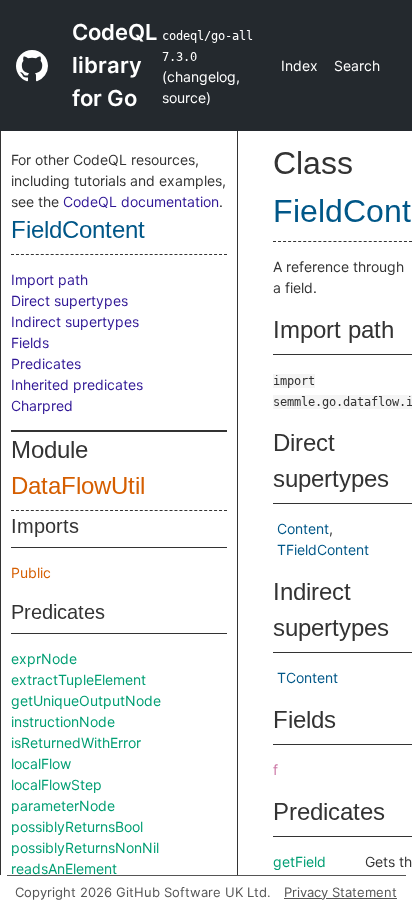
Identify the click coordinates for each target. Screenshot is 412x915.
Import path (49, 279)
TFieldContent (323, 549)
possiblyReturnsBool (77, 826)
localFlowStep (56, 784)
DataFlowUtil (78, 485)
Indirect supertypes (75, 321)
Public (31, 572)
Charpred (42, 405)
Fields (30, 342)
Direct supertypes (69, 300)
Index (299, 65)
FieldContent (78, 229)
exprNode (44, 658)
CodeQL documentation (141, 201)
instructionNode (63, 721)
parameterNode (63, 805)
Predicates (46, 363)
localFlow (41, 763)
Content (303, 528)
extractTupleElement (78, 679)
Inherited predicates (77, 384)
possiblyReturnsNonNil (85, 847)
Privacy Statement (340, 892)
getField (299, 861)
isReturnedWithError (76, 742)
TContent (307, 677)
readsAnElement (64, 868)
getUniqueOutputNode (86, 700)
